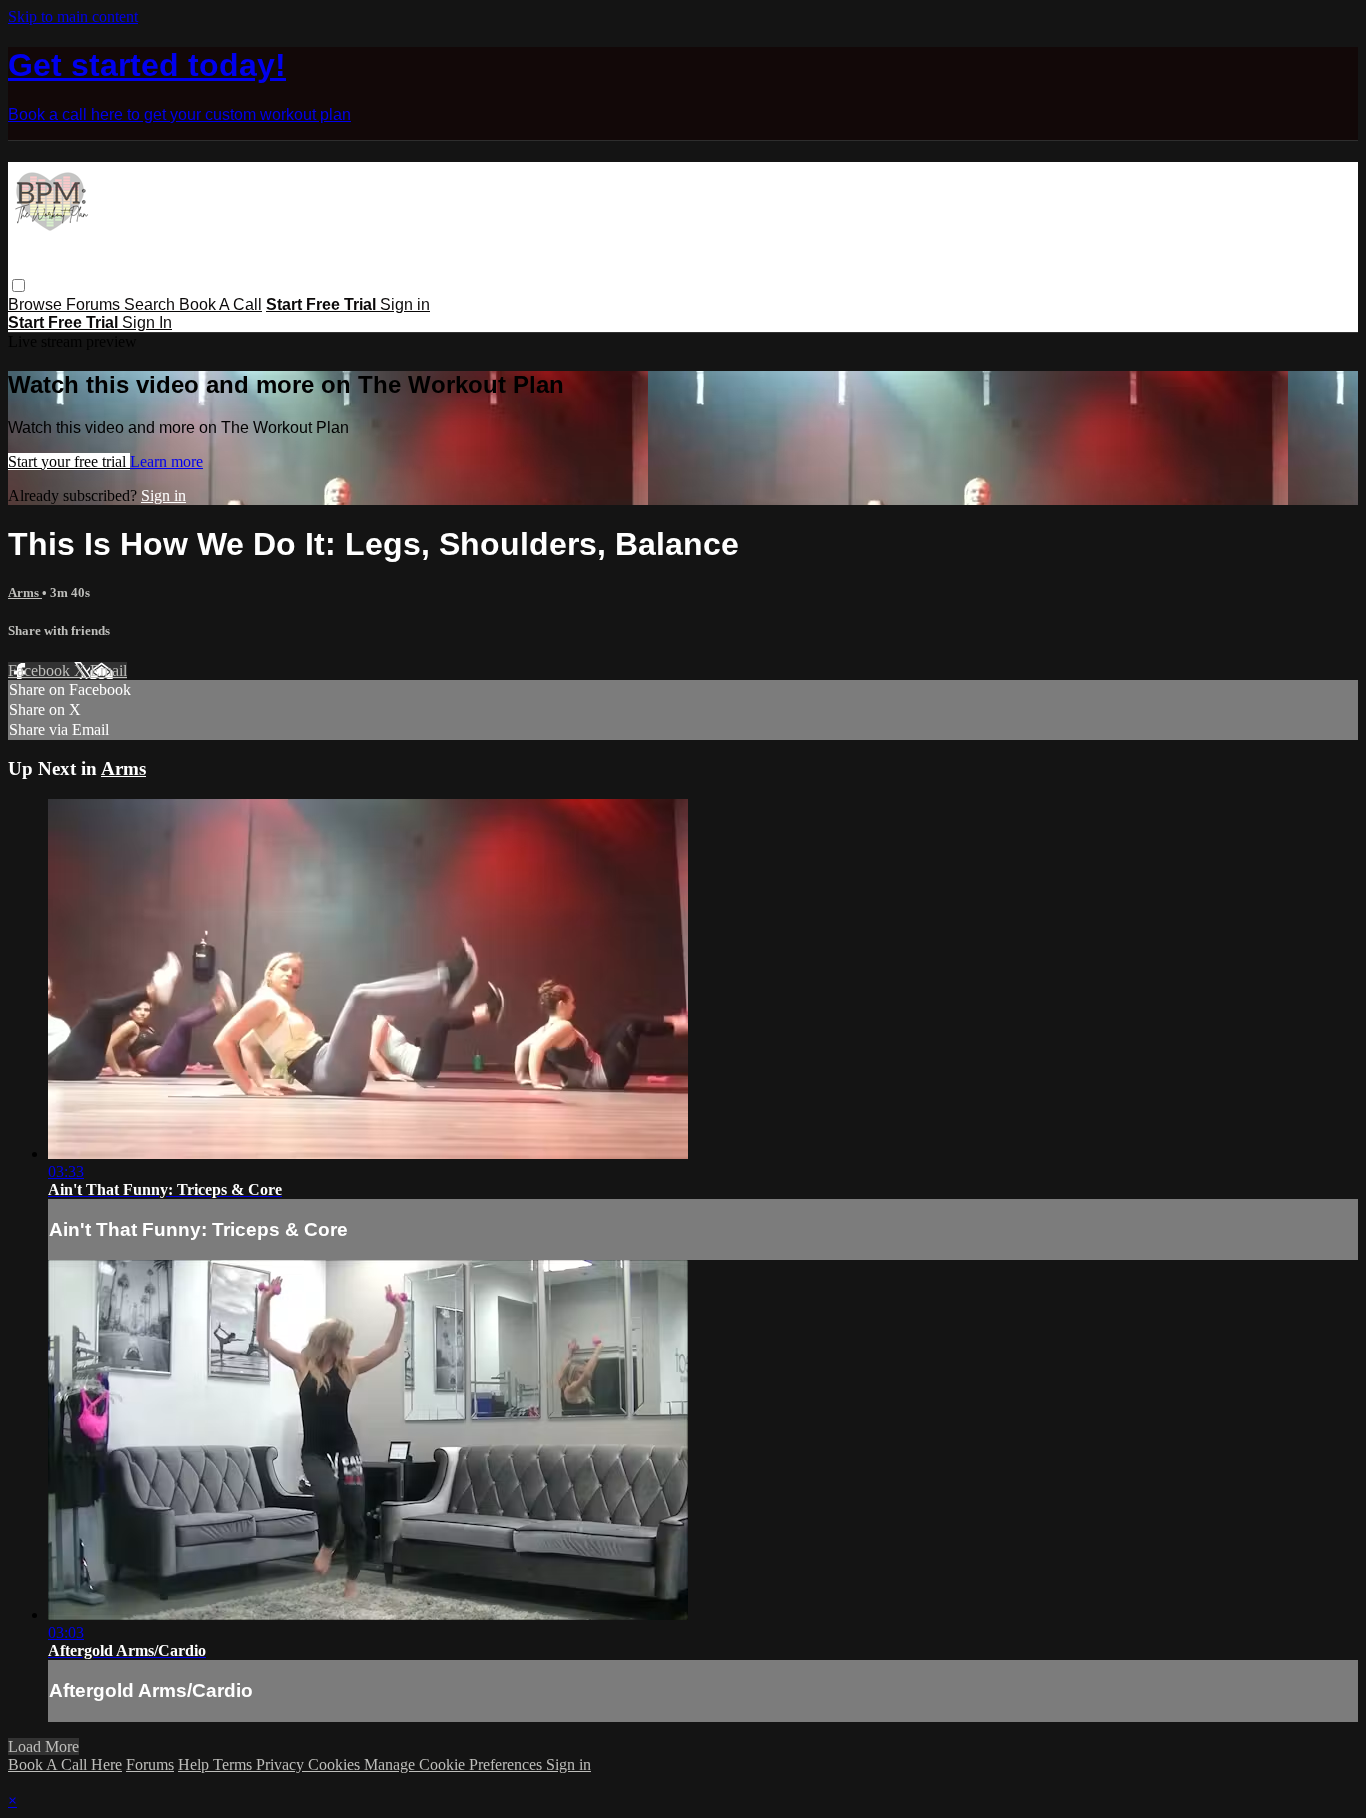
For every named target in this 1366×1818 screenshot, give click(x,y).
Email (108, 670)
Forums (95, 304)
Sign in (405, 304)
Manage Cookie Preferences (455, 1764)
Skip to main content (73, 16)
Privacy (282, 1764)
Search (151, 304)
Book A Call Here (65, 1764)
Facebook (41, 670)
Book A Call (220, 304)
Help (195, 1764)
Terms (234, 1764)
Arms (25, 592)
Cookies (336, 1764)
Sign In (147, 322)
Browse (37, 304)
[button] (18, 285)
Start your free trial (69, 461)
